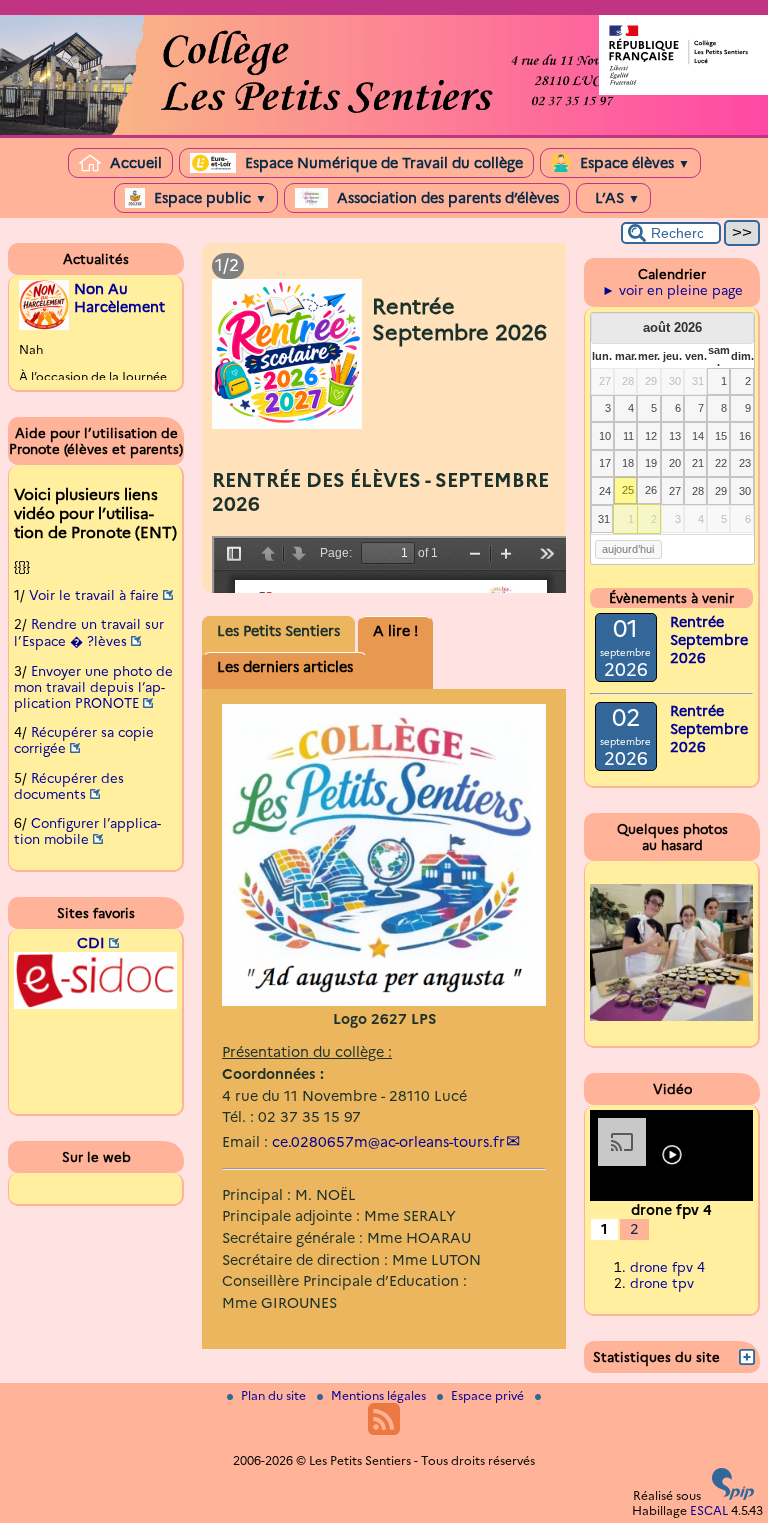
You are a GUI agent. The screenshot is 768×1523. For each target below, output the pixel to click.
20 (675, 463)
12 (651, 436)
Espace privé (489, 1395)
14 (698, 436)
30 (675, 381)
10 (605, 436)
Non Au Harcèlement (119, 298)
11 (628, 436)
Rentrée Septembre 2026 (709, 640)
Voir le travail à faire (94, 595)
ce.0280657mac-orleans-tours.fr (388, 1142)
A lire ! (395, 631)
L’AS (615, 198)
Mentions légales (380, 1395)
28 (628, 381)
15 (721, 436)
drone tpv (662, 1283)
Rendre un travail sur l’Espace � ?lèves (89, 632)
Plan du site (275, 1395)
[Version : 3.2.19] (733, 1495)
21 (698, 463)
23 (745, 463)
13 (675, 436)
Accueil (134, 163)
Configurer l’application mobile (87, 831)
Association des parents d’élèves (446, 198)
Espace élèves (633, 163)
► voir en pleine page (672, 290)
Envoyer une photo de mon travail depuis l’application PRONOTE (93, 687)
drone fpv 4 (667, 1267)
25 (628, 490)
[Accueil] (384, 130)
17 (605, 463)
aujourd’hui (628, 549)
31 (698, 381)
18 (628, 463)
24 (605, 491)
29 (651, 381)
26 (651, 490)
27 (605, 381)
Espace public (208, 198)
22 (721, 463)
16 (745, 436)
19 (651, 463)
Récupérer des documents (69, 786)
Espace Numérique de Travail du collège (382, 163)
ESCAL (709, 1510)
